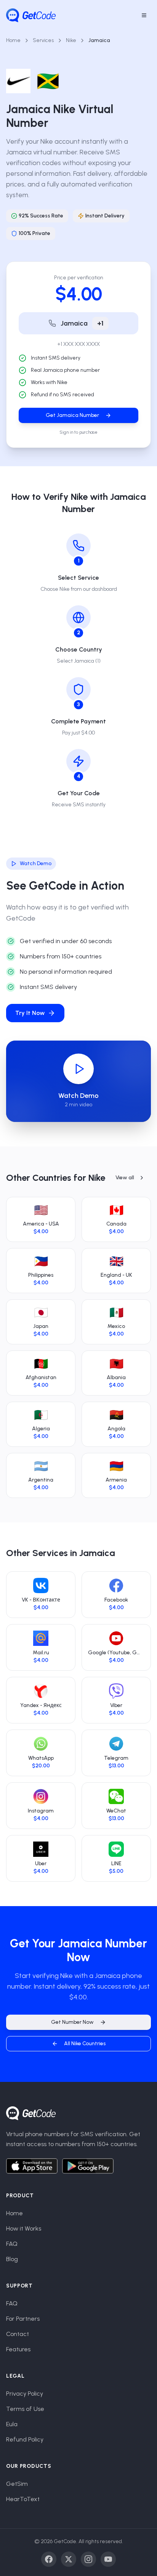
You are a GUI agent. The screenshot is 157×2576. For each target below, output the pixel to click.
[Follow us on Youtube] (108, 2559)
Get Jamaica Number (72, 415)
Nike (71, 40)
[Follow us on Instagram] (88, 2559)
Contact (18, 2334)
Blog (12, 2259)
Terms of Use (25, 2409)
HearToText (23, 2499)
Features (18, 2349)
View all (125, 1178)
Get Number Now (72, 2022)
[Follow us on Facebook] (49, 2559)
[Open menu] (144, 15)
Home (13, 40)
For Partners (23, 2319)
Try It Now (30, 1013)
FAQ (12, 2244)
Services (43, 40)
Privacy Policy (25, 2394)
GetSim (17, 2484)
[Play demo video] (78, 1069)
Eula (12, 2424)
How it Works (24, 2228)
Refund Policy (25, 2439)
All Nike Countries (85, 2043)
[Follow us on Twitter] (69, 2559)
